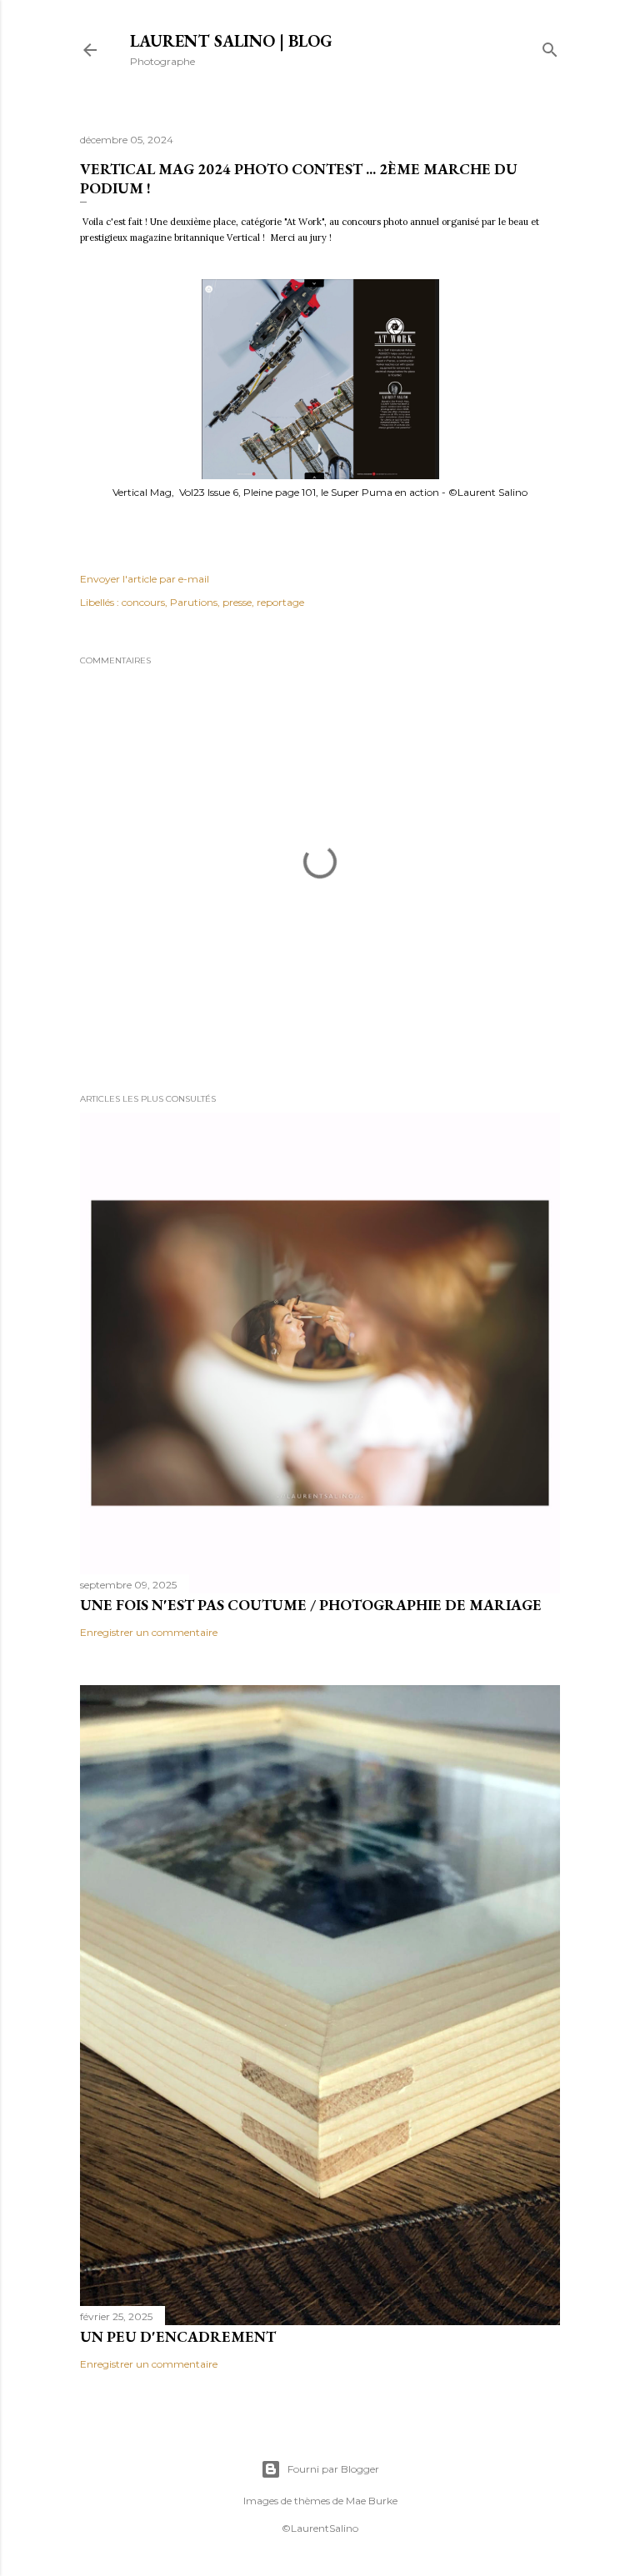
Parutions (194, 602)
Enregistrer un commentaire (149, 1632)
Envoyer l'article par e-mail (145, 579)
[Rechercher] (550, 46)
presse (237, 602)
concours (143, 602)
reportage (280, 602)
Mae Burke (372, 2501)
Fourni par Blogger (333, 2469)
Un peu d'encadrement (178, 2336)
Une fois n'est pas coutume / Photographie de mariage (311, 1605)
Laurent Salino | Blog (231, 41)
